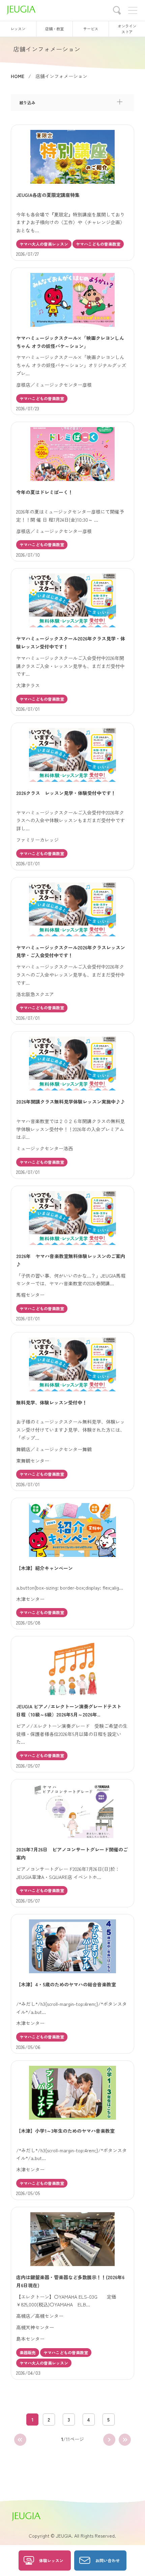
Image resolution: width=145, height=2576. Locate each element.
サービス (91, 29)
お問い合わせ (108, 2560)
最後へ (125, 2440)
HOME (18, 76)
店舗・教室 (54, 29)
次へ (109, 2440)
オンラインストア (127, 29)
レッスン (18, 29)
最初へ (20, 2440)
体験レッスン (51, 2560)
